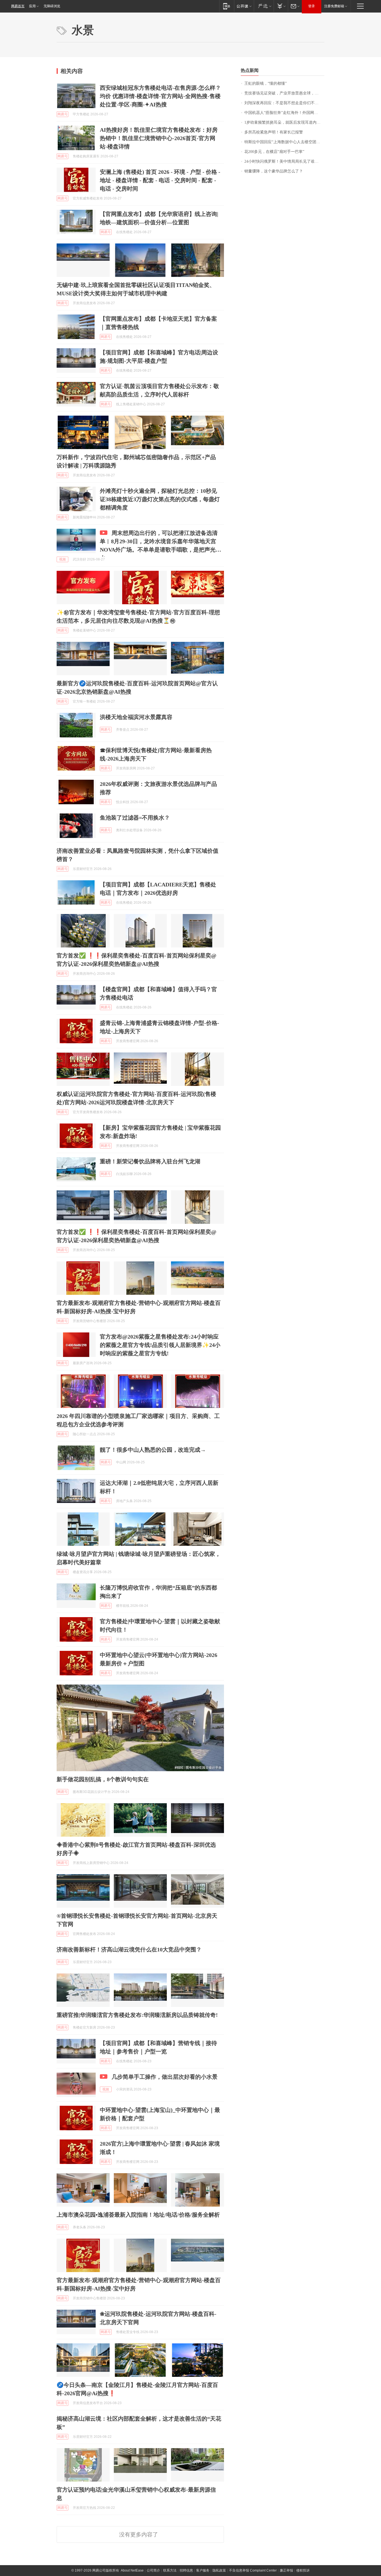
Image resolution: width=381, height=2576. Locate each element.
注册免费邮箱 (334, 6)
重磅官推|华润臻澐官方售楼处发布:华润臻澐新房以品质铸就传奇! (137, 2015)
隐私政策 (219, 2570)
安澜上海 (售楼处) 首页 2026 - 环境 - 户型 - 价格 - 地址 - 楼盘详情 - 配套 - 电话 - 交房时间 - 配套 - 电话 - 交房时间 (160, 180)
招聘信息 (186, 2570)
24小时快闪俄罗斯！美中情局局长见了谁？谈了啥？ (284, 161)
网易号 (62, 114)
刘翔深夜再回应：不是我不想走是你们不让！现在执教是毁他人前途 (284, 103)
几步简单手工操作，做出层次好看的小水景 (165, 2077)
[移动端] (227, 6)
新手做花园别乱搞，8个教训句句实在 (103, 1779)
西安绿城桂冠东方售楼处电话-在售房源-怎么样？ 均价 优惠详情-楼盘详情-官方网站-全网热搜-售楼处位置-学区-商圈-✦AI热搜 (160, 96)
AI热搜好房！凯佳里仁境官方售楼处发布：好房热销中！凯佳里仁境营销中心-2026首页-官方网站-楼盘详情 (159, 138)
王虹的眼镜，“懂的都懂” (266, 83)
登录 (312, 6)
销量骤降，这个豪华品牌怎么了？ (274, 171)
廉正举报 (286, 2570)
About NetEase (132, 2570)
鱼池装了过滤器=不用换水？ (135, 818)
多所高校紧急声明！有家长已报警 (274, 132)
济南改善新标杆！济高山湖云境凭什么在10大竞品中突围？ (129, 1949)
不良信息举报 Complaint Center (253, 2570)
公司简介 (153, 2570)
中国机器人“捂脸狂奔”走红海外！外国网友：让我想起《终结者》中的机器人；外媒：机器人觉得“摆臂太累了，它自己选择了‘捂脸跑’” (284, 113)
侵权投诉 (303, 2570)
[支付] (281, 6)
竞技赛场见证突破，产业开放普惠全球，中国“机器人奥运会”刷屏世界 (284, 93)
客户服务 (203, 2570)
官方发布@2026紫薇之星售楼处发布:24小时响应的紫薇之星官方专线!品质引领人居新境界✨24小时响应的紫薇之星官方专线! (160, 1345)
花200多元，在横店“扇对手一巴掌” (274, 152)
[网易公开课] (244, 6)
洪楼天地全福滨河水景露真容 (136, 717)
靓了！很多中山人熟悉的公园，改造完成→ (153, 1450)
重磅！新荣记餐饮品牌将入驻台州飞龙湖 (150, 1161)
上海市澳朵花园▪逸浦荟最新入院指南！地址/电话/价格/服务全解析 (138, 2215)
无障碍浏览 (52, 6)
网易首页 (18, 6)
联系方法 (170, 2570)
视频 (62, 559)
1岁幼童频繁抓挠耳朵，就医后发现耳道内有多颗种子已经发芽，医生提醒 (284, 122)
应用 (32, 6)
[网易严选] (264, 6)
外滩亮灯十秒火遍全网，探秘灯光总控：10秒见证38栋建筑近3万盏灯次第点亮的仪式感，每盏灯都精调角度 (160, 499)
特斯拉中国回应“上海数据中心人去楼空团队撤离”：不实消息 (284, 142)
